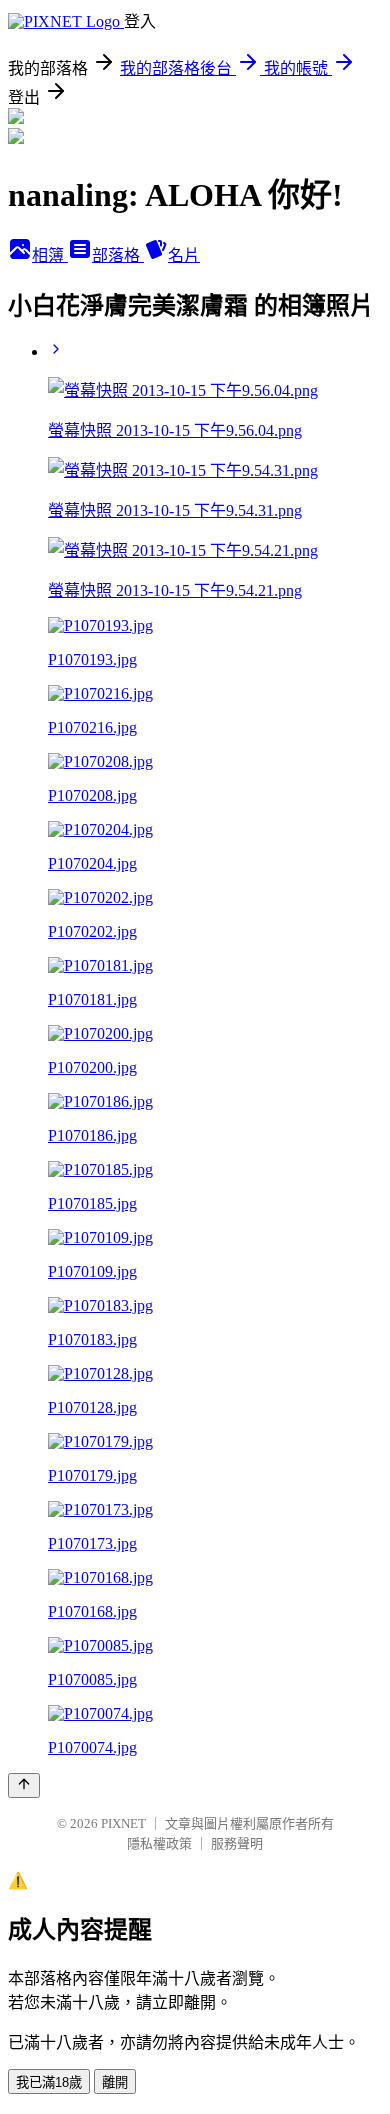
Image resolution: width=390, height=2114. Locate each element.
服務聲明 (237, 1843)
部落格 (118, 255)
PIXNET (123, 1823)
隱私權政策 (159, 1843)
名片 (184, 255)
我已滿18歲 (49, 2082)
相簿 (50, 255)
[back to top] (24, 1785)
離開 (115, 2082)
